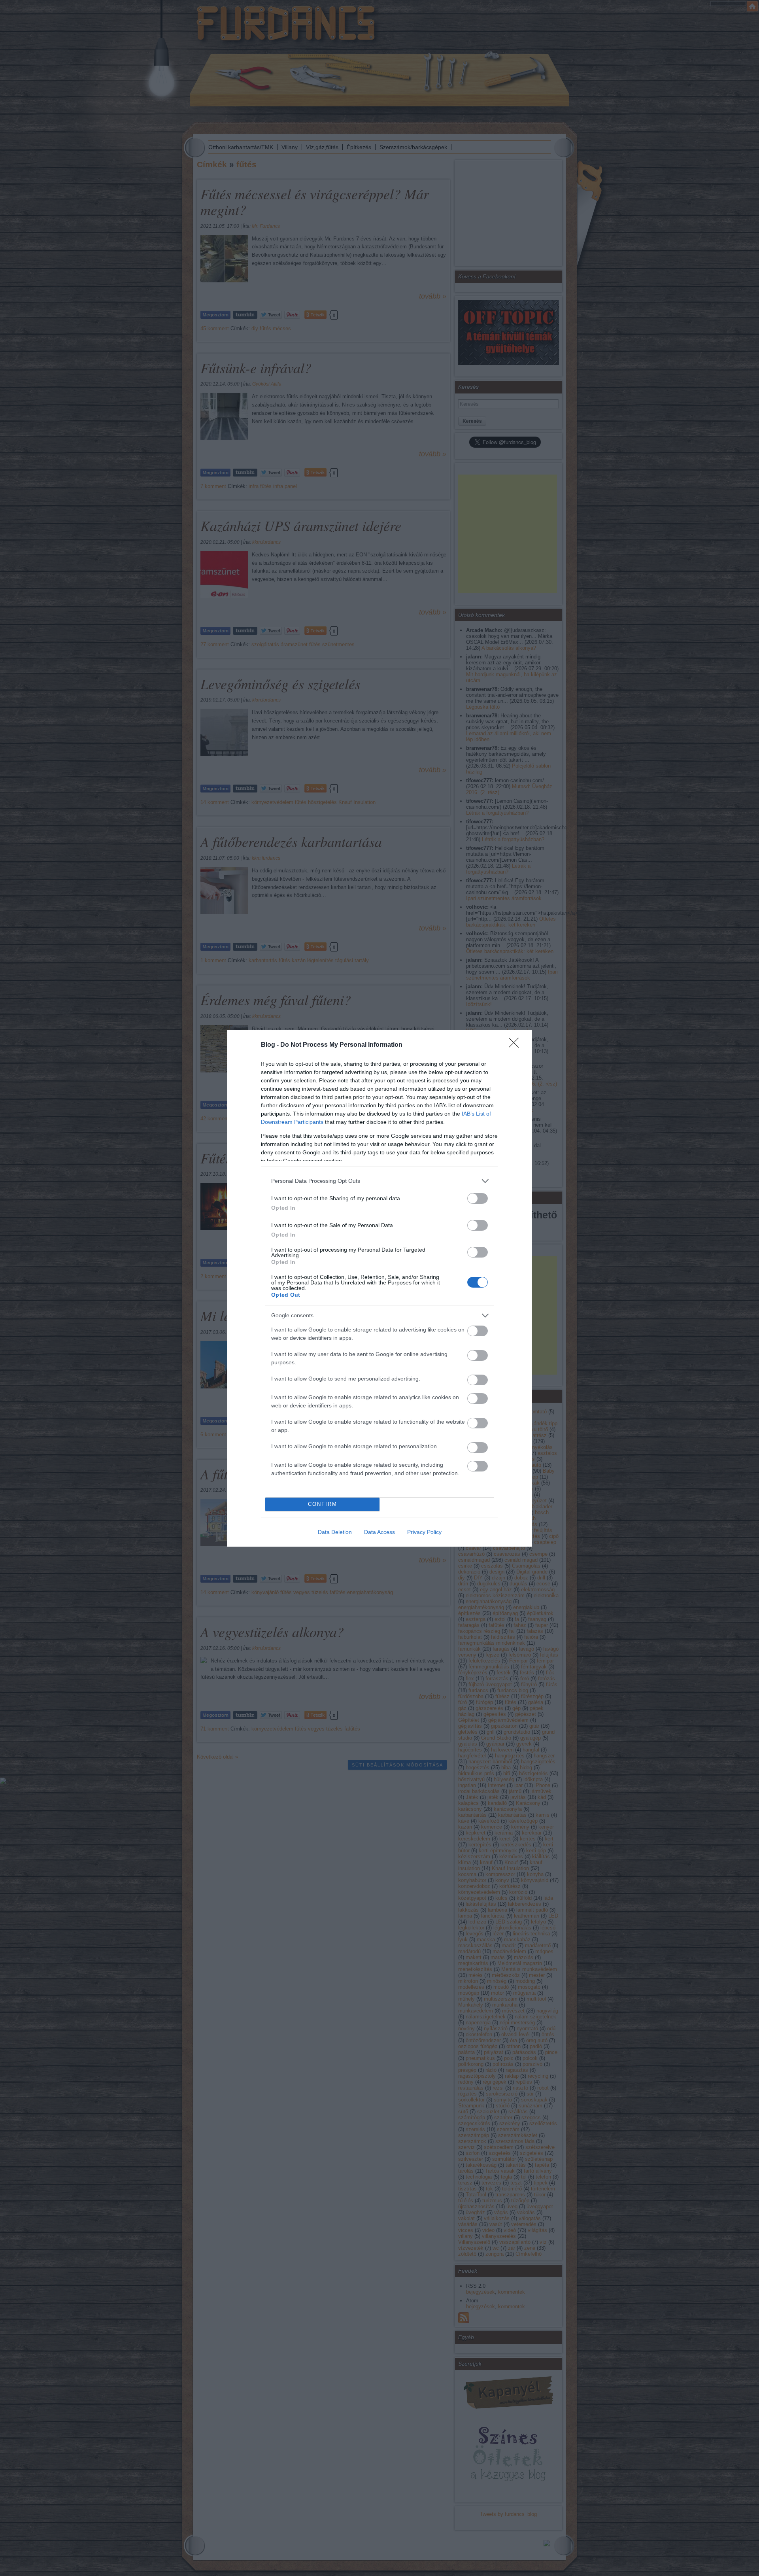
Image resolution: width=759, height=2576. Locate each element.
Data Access (379, 1532)
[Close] (516, 1045)
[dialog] (379, 1288)
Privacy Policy (424, 1532)
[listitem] (379, 1181)
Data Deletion (335, 1532)
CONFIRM (323, 1504)
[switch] (478, 1198)
